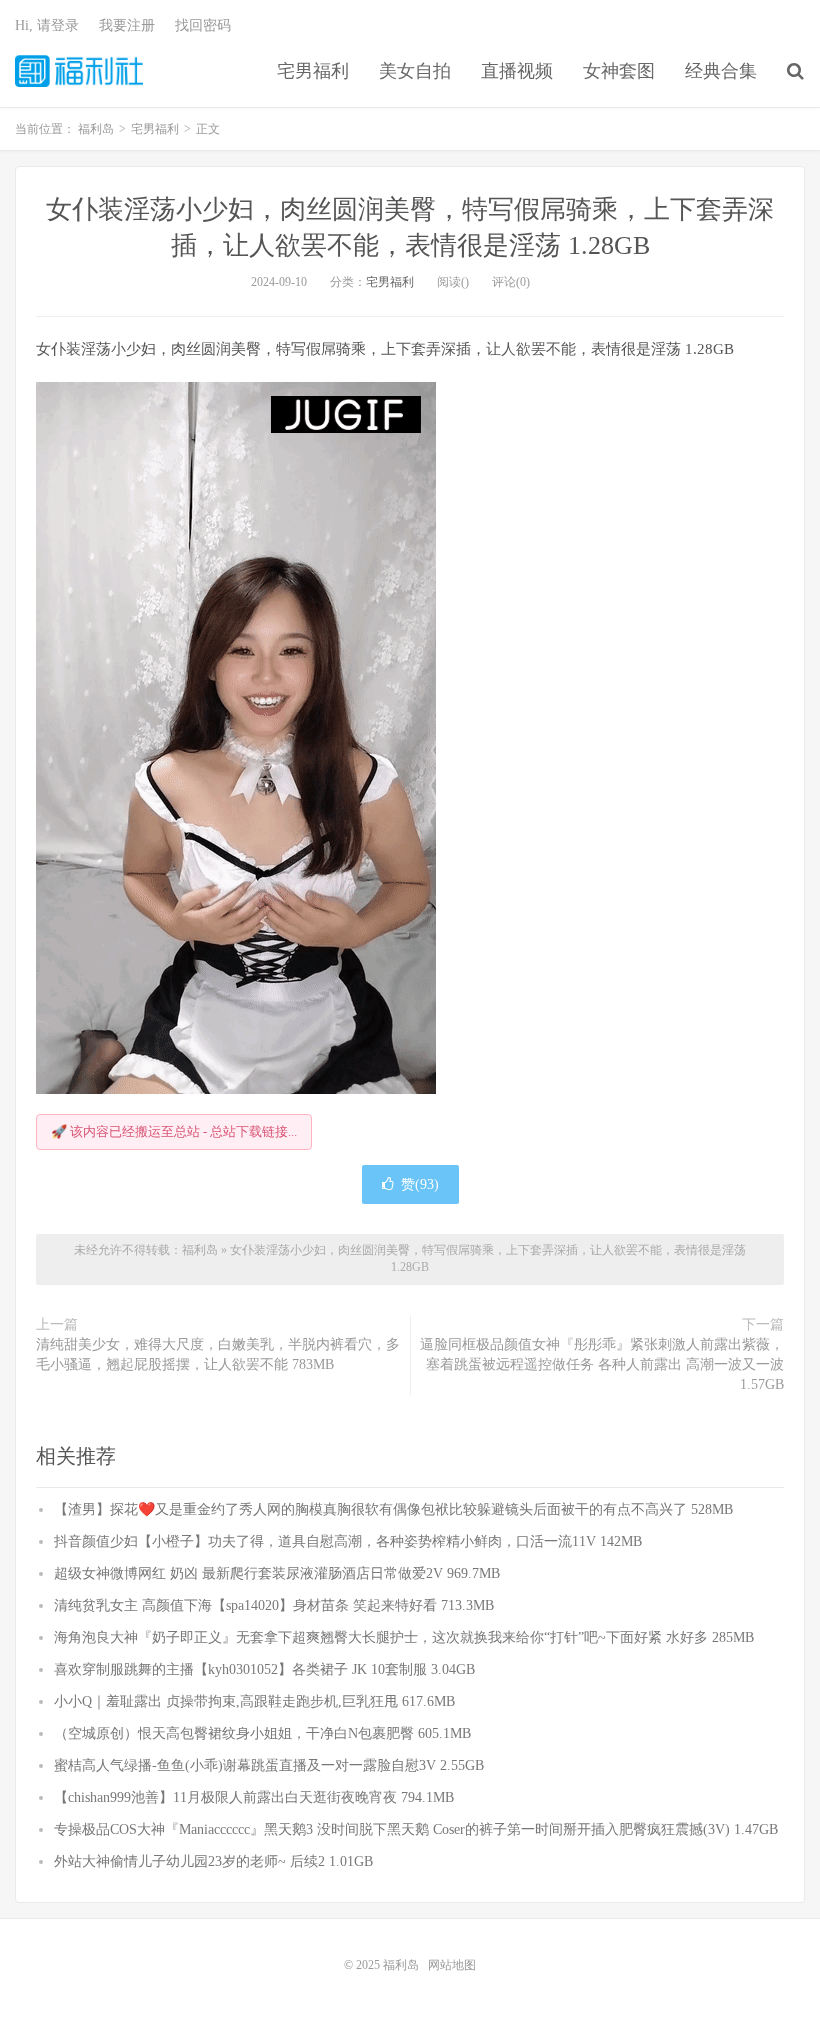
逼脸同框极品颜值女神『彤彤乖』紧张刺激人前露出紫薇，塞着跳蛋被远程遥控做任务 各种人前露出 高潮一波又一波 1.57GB (602, 1364)
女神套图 (619, 71)
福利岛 (79, 71)
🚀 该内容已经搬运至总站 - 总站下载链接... (174, 1131)
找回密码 (203, 25)
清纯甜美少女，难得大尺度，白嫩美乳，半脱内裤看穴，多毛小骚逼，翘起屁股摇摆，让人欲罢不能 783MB (218, 1354)
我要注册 (127, 25)
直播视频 (517, 71)
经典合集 (721, 71)
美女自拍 (415, 71)
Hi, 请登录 (47, 25)
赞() (420, 1184)
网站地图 (452, 1965)
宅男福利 (313, 71)
